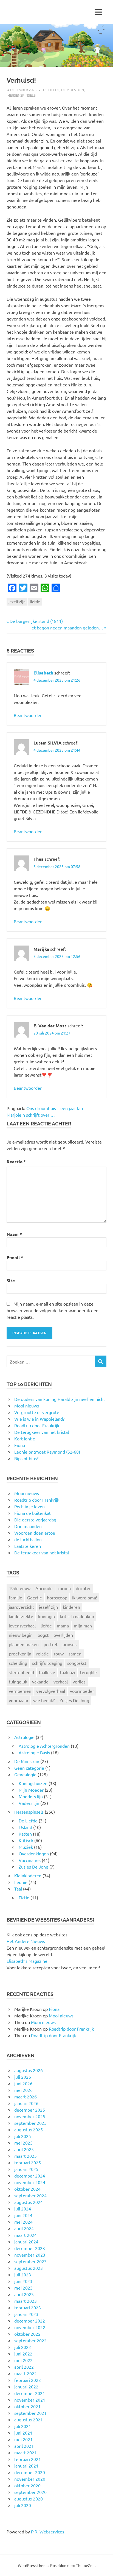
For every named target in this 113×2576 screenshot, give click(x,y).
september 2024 (30, 2195)
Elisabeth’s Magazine (27, 1961)
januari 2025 (26, 2169)
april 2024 (24, 2228)
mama (63, 1626)
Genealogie (25, 1774)
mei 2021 (23, 2439)
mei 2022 (23, 2360)
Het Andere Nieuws (26, 1941)
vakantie (40, 1682)
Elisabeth (43, 673)
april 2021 (24, 2446)
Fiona (54, 2009)
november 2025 (30, 2116)
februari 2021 (28, 2459)
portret (51, 1644)
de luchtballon (28, 1539)
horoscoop (57, 1598)
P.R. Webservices (48, 2532)
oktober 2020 (27, 2485)
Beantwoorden (28, 715)
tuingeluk (18, 1682)
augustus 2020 (29, 2499)
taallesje (47, 1672)
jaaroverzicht (21, 1607)
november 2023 (30, 2255)
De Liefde (51, 90)
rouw (59, 1654)
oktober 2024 (27, 2189)
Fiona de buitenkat (33, 1513)
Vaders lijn (29, 1803)
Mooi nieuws (27, 1493)
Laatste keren (28, 1546)
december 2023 (30, 2248)
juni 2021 (23, 2433)
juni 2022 (23, 2354)
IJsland (25, 1827)
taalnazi (68, 1672)
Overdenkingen (34, 1853)
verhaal (61, 1682)
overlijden (63, 1635)
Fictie (24, 1897)
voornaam (19, 1700)
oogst (43, 1635)
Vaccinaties (30, 1860)
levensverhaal (22, 1626)
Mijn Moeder (31, 1790)
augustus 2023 (29, 2268)
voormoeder (82, 1691)
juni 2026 (23, 2083)
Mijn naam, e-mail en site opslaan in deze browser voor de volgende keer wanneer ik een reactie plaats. (53, 1310)
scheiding (18, 1663)
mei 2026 (23, 2090)
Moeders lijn (31, 1796)
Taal (18, 1889)
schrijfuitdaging (47, 1663)
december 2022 (30, 2321)
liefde (35, 601)
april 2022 (24, 2367)
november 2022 (30, 2327)
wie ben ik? (44, 1700)
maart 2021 (26, 2452)
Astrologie (24, 1737)
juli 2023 (23, 2274)
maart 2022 (26, 2373)
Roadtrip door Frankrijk (37, 1500)
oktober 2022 (27, 2334)
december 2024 (30, 2176)
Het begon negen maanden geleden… (66, 628)
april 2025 (24, 2149)
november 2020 (30, 2479)
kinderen (71, 1607)
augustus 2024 (29, 2202)
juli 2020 (23, 2505)
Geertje (35, 1598)
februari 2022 (28, 2380)
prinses (70, 1644)
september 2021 (30, 2413)
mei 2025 (23, 2143)
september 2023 (30, 2261)
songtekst (77, 1663)
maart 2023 (26, 2301)
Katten (25, 1834)
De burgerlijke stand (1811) (36, 621)
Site (11, 1280)
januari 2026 (26, 2103)
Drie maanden (28, 1526)
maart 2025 (26, 2156)
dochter (83, 1588)
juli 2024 (23, 2209)
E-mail (15, 1257)
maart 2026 (26, 2097)
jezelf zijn (17, 601)
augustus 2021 (29, 2419)
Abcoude (44, 1588)
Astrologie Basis (34, 1752)
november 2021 (30, 2400)
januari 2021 (26, 2466)
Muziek (26, 1847)
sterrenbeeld (21, 1672)
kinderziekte (21, 1616)
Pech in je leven (29, 1506)
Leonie (21, 1882)
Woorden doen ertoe (35, 1533)
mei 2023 (23, 2288)
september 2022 (30, 2340)
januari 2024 (26, 2242)
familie (15, 1598)
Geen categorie (29, 1768)
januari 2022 (26, 2387)
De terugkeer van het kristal (42, 1552)
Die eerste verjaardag (35, 1520)
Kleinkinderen (28, 1875)
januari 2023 (26, 2314)
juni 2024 (23, 2215)
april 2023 (24, 2294)
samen (75, 1654)
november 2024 (30, 2182)
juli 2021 (23, 2426)
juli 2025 (23, 2136)
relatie (43, 1654)
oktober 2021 (27, 2406)
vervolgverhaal (51, 1691)
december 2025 (30, 2110)
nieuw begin (21, 1635)
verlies (79, 1682)
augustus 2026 (29, 2070)
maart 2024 (26, 2235)
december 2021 (30, 2393)
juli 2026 (23, 2077)
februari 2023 (28, 2307)
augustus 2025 (29, 2129)
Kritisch (26, 1840)
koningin (46, 1616)
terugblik (89, 1672)
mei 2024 (23, 2222)
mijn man (83, 1626)
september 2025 (30, 2123)
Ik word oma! (85, 1598)
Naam (14, 1234)
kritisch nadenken (77, 1616)
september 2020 (30, 2492)
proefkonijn (20, 1654)
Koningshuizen (33, 1783)
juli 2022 (23, 2347)
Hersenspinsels (22, 95)
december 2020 (30, 2472)
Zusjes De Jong (74, 1700)
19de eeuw (20, 1588)
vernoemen (20, 1691)
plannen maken (24, 1644)
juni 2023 (23, 2281)
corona (64, 1588)
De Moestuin (73, 90)
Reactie (16, 1162)
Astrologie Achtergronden (44, 1746)
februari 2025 (28, 2162)
